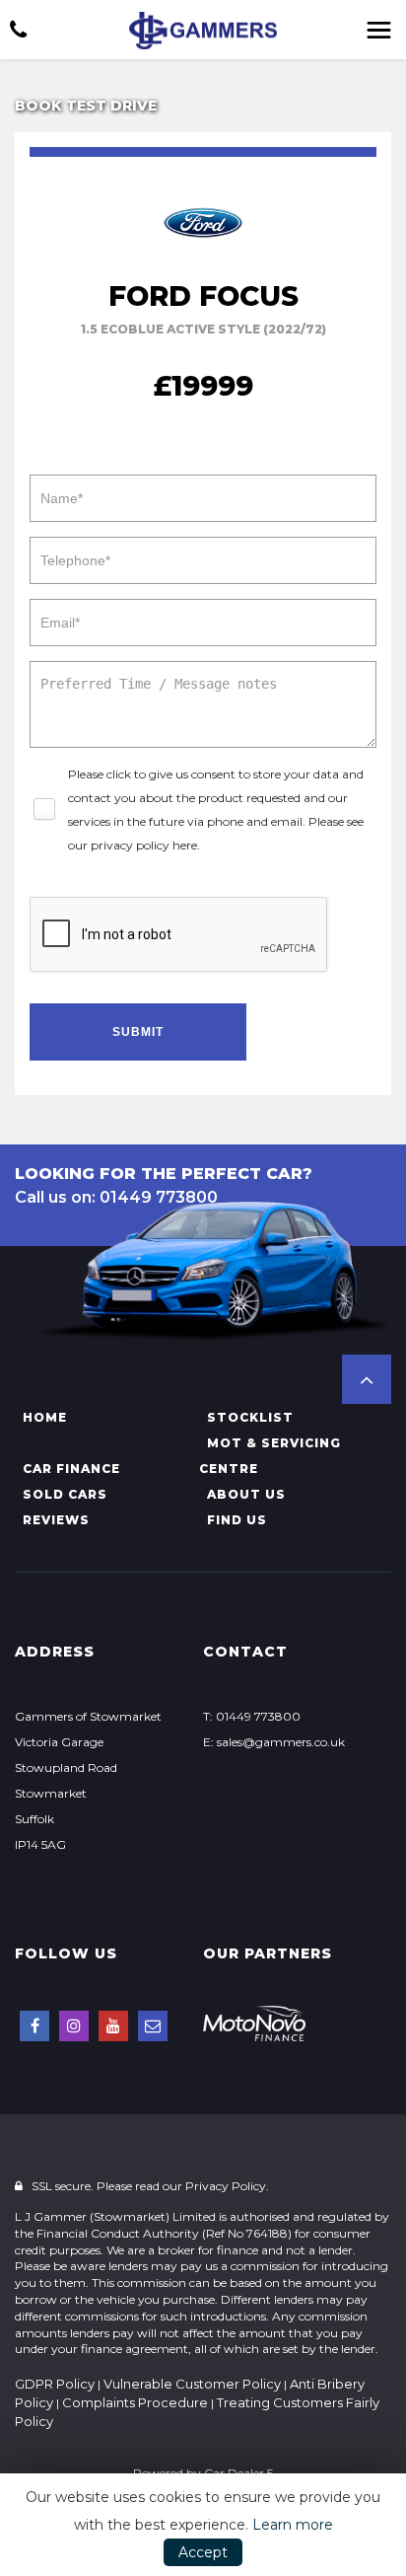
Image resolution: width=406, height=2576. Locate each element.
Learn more (293, 2525)
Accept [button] (203, 2552)
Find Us (237, 1520)
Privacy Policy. (227, 2186)
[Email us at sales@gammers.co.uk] (153, 2026)
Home (45, 1417)
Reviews (56, 1520)
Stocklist (250, 1417)
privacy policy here (144, 845)
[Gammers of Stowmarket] (203, 31)
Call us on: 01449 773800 (116, 1197)
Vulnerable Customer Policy (192, 2384)
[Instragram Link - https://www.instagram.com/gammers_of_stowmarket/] (74, 2026)
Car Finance (71, 1469)
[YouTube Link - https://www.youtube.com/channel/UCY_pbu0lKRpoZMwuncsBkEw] (113, 2026)
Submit (138, 1032)
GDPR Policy (55, 2384)
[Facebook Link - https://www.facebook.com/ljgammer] (34, 2026)
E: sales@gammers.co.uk (274, 1742)
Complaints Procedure (135, 2402)
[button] (367, 1379)
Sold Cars (65, 1494)
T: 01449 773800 (252, 1716)
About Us (246, 1494)
